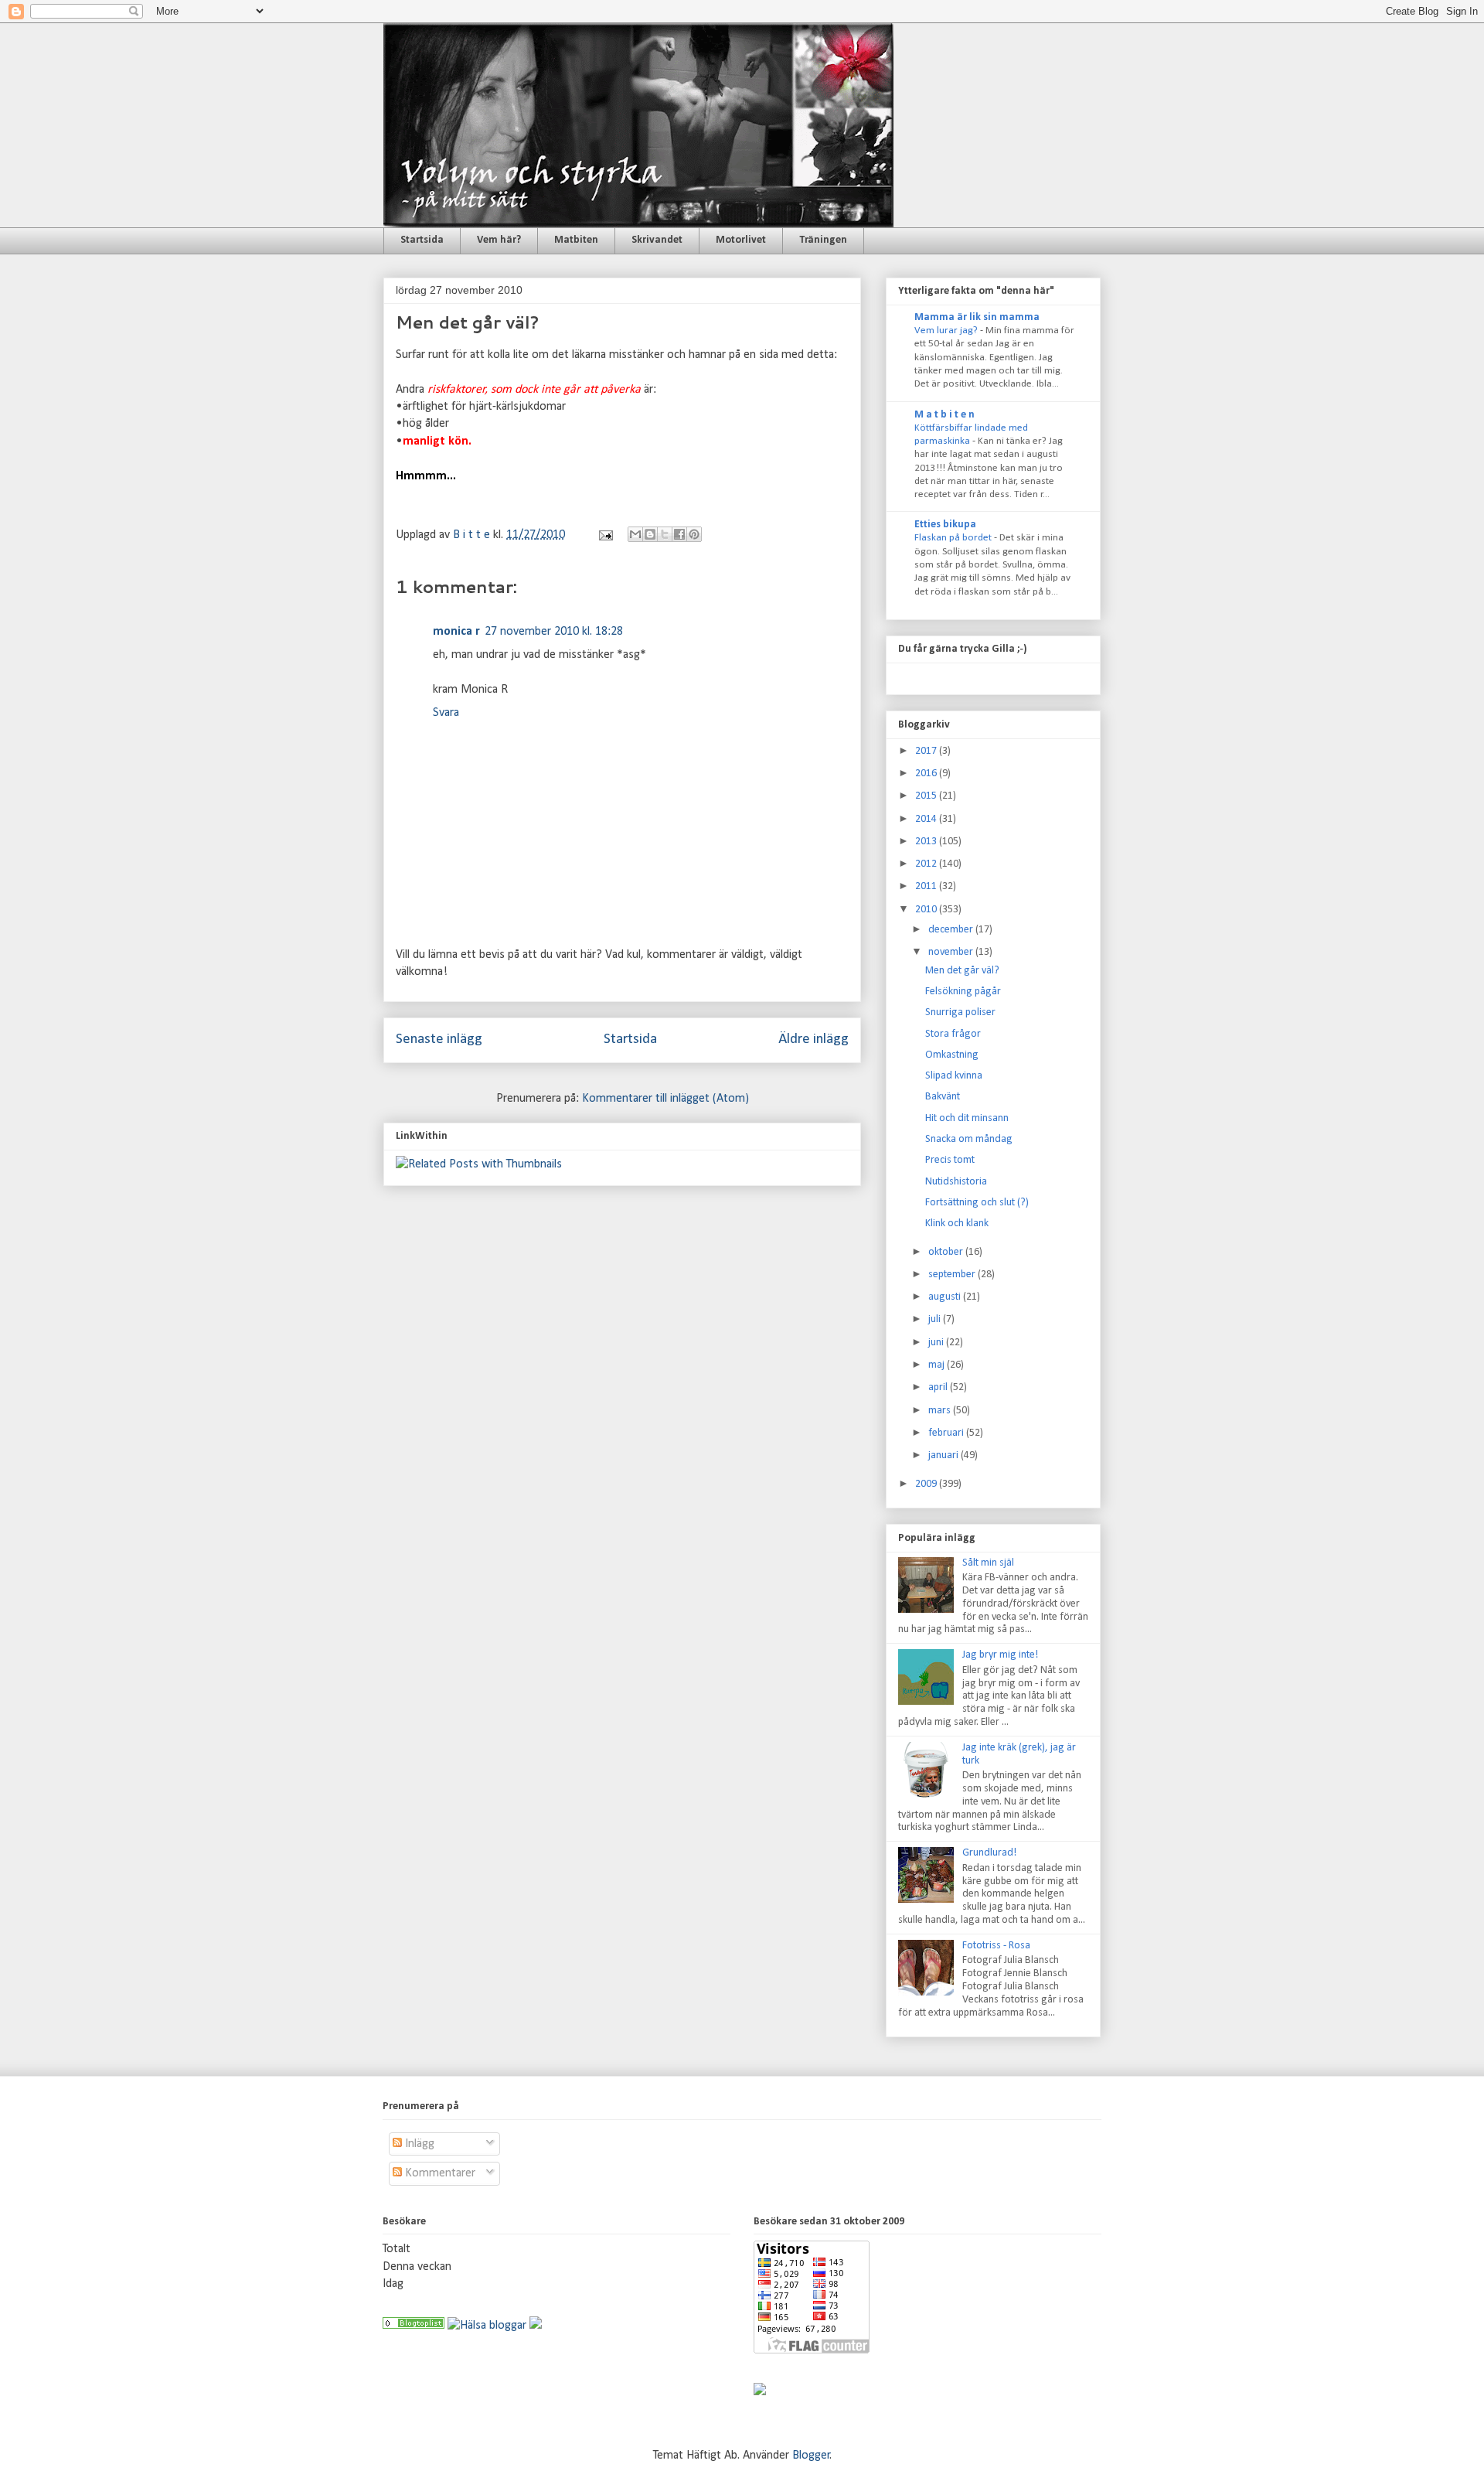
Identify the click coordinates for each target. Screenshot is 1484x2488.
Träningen (823, 240)
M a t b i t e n (945, 415)
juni (937, 1343)
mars (941, 1411)
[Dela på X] (665, 534)
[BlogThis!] (650, 534)
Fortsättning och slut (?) (977, 1203)
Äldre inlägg (813, 1040)
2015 (927, 796)
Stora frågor (953, 1034)
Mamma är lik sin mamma (977, 317)
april (939, 1387)
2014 (927, 819)
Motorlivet (741, 240)
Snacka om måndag (969, 1139)
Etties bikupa (945, 525)
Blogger (811, 2456)
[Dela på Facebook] (679, 534)
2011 (927, 886)
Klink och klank (957, 1224)
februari (947, 1433)
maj (938, 1365)
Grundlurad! (989, 1853)
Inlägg (418, 2144)
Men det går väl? (962, 971)
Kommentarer (439, 2173)
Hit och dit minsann (967, 1118)
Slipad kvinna (954, 1076)
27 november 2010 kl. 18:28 (554, 632)
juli (936, 1319)
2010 (927, 910)
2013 (927, 842)
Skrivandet (657, 240)
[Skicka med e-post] (635, 534)
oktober (947, 1252)
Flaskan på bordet (954, 538)
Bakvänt (943, 1097)
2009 (927, 1484)
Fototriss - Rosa (996, 1946)
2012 (927, 864)
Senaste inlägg (439, 1040)
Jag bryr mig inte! (1000, 1655)
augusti (946, 1297)
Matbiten (576, 240)
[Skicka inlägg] (604, 535)
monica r (456, 632)
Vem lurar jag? (947, 331)
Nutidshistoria (956, 1182)
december (952, 930)
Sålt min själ (988, 1563)
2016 (927, 774)
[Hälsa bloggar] (487, 2326)
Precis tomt (950, 1160)
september (953, 1275)
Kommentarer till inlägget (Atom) (665, 1099)
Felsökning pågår (963, 992)
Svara (446, 713)
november (952, 952)
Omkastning (952, 1055)
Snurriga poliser (960, 1012)
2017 (927, 751)
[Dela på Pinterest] (694, 534)
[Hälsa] (414, 2326)
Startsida (422, 240)
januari (945, 1455)
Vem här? (499, 240)
